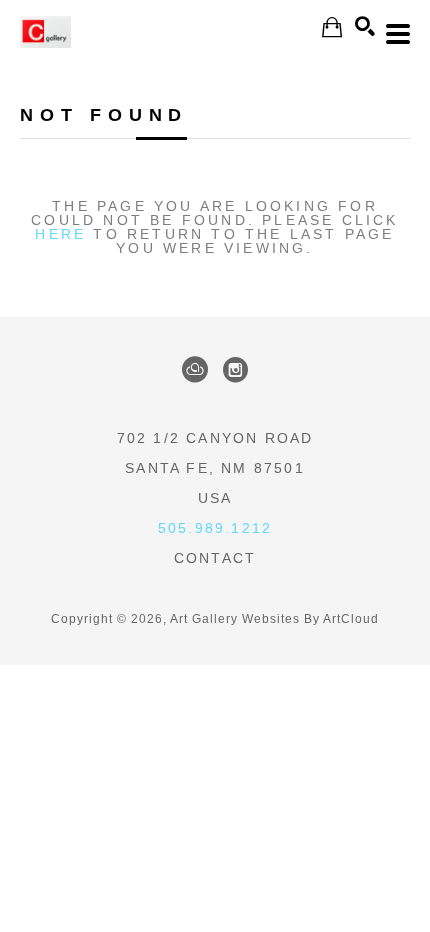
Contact (215, 558)
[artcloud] (195, 370)
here (60, 234)
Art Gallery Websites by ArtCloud (274, 619)
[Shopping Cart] (332, 27)
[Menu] (398, 34)
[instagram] (235, 370)
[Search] (365, 26)
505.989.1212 (215, 528)
